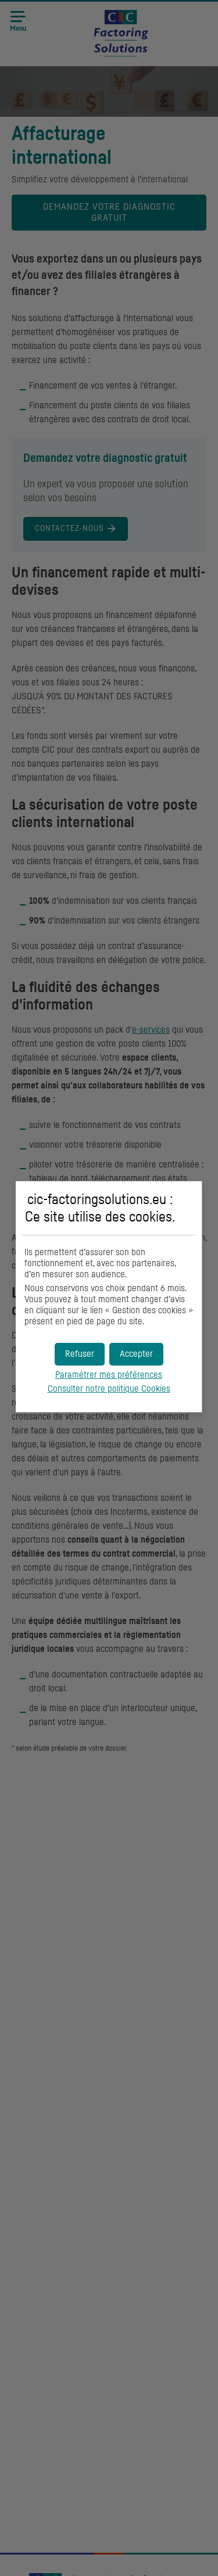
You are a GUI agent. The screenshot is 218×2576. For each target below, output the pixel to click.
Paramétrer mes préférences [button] (109, 1375)
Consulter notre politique (109, 1389)
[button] (136, 1354)
